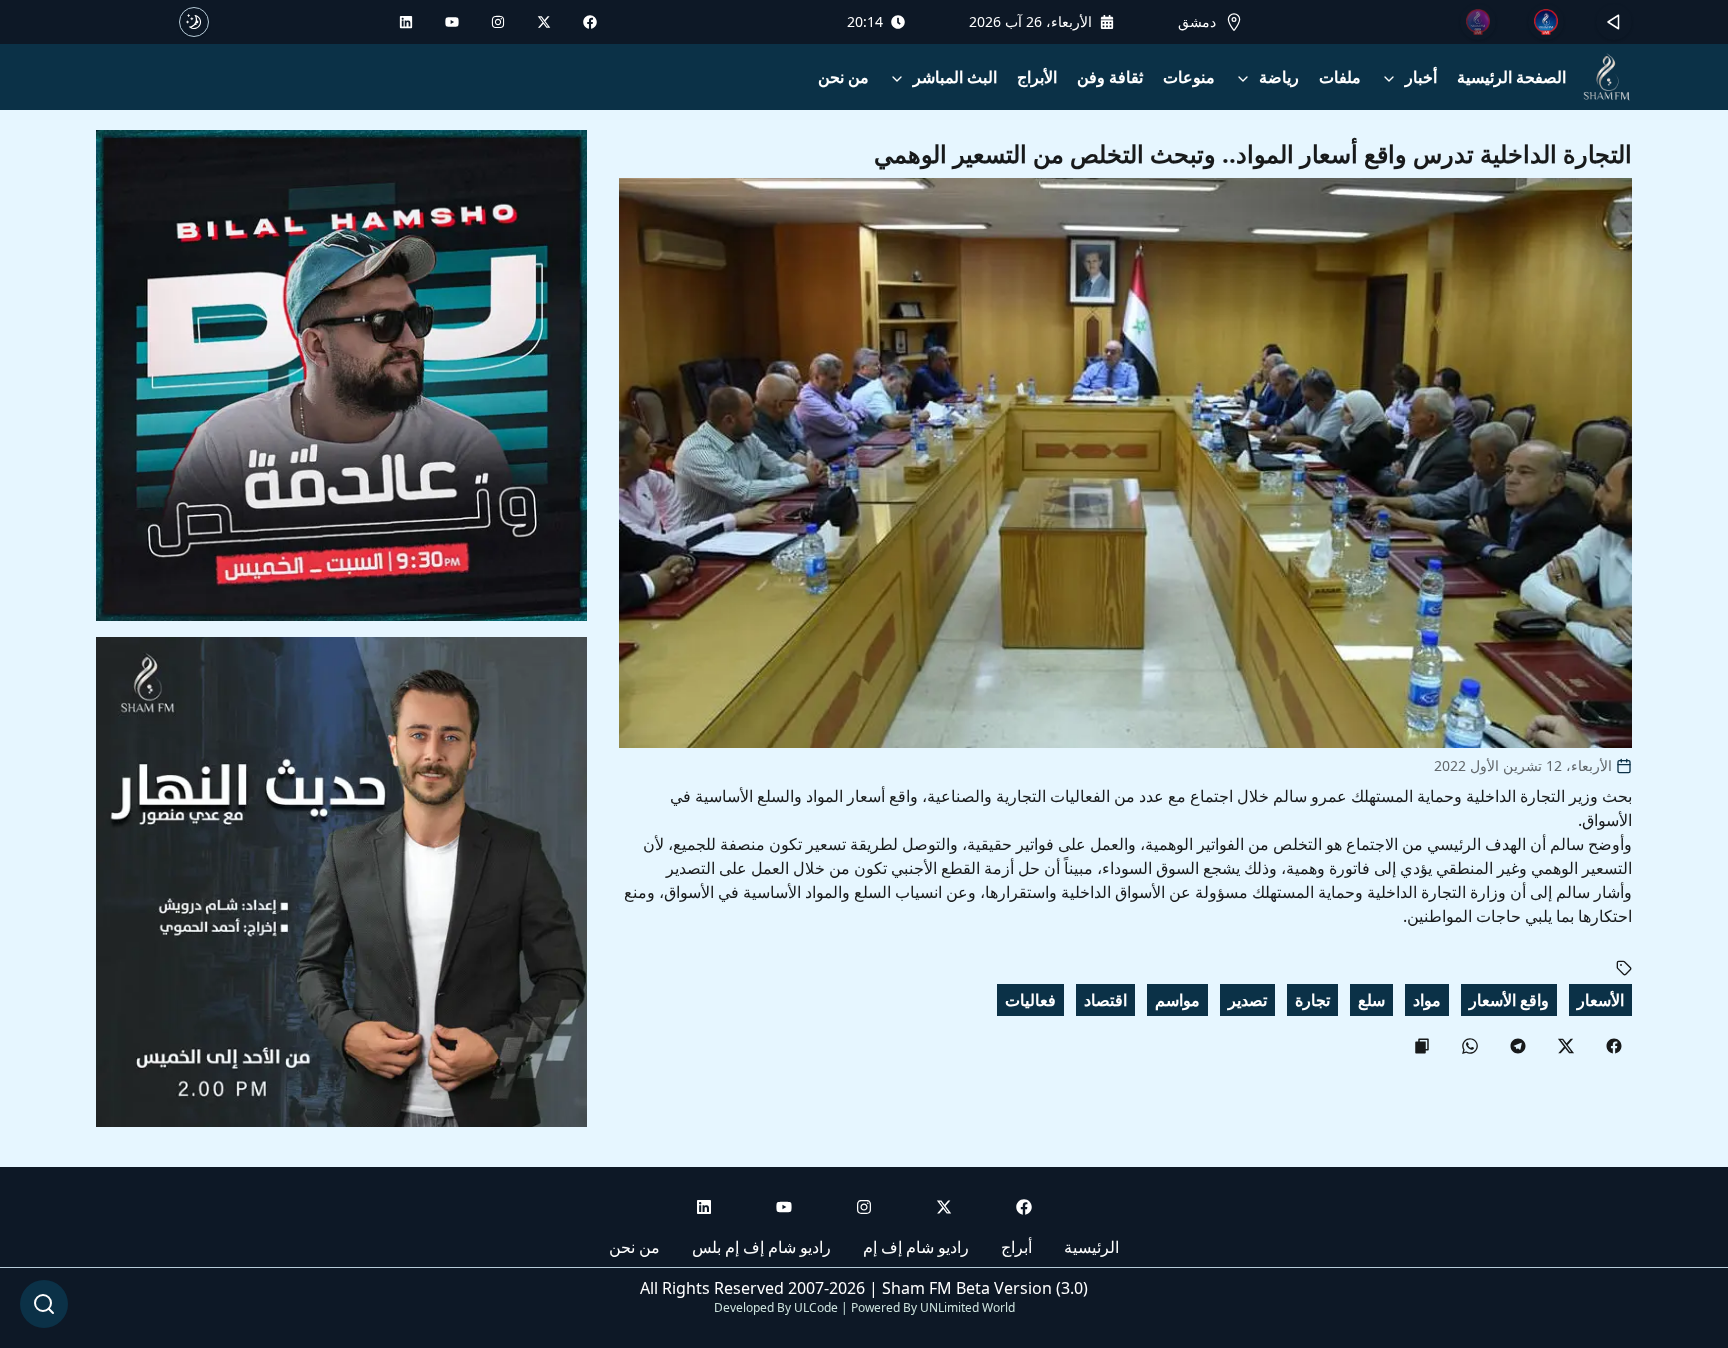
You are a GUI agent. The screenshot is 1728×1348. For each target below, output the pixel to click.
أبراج (1016, 1247)
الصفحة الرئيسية (1511, 77)
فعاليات (1030, 1000)
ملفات (1340, 77)
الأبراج (1037, 77)
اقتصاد (1105, 1000)
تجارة (1312, 1000)
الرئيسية (1091, 1247)
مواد (1427, 1000)
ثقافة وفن (1110, 77)
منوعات (1189, 77)
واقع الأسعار (1509, 1000)
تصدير (1247, 1000)
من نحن (843, 77)
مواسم (1177, 1000)
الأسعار (1600, 1000)
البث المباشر (955, 77)
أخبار (1421, 77)
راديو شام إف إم (916, 1247)
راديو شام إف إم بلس (761, 1247)
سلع (1371, 1000)
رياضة (1279, 77)
